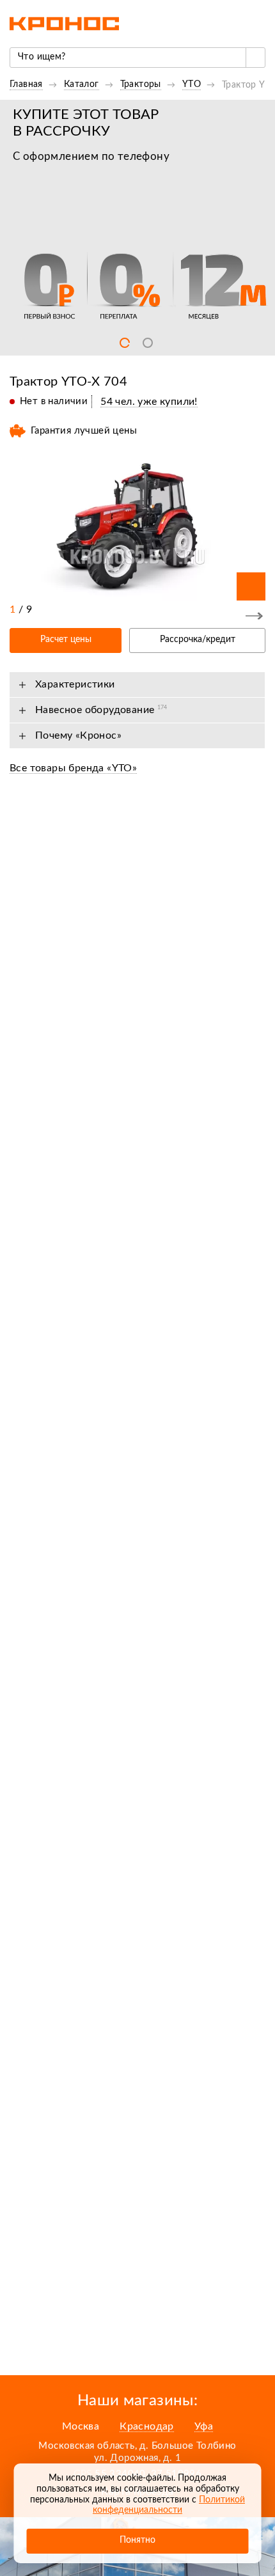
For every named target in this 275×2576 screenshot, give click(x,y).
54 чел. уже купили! (149, 402)
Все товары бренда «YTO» (73, 768)
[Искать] (255, 58)
